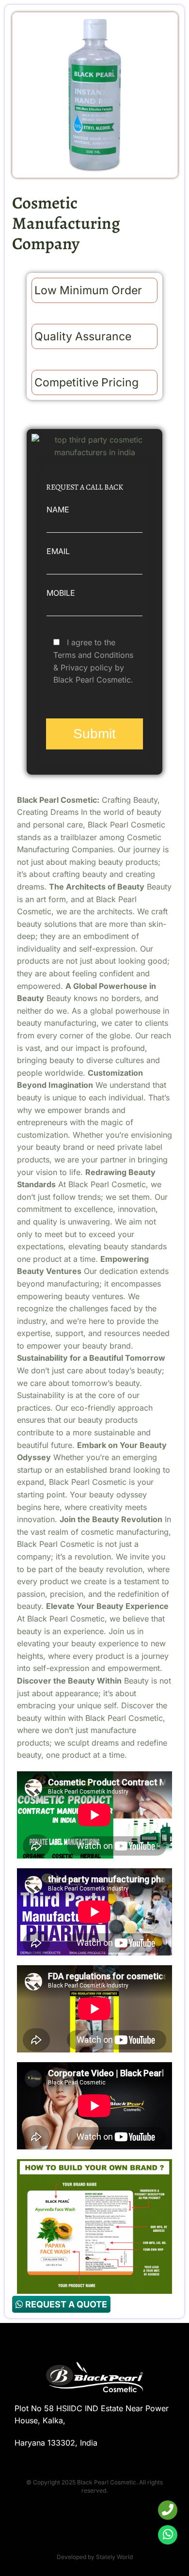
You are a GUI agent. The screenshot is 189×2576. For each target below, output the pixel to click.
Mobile (61, 593)
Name (58, 509)
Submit (94, 734)
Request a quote (65, 2304)
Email (58, 551)
